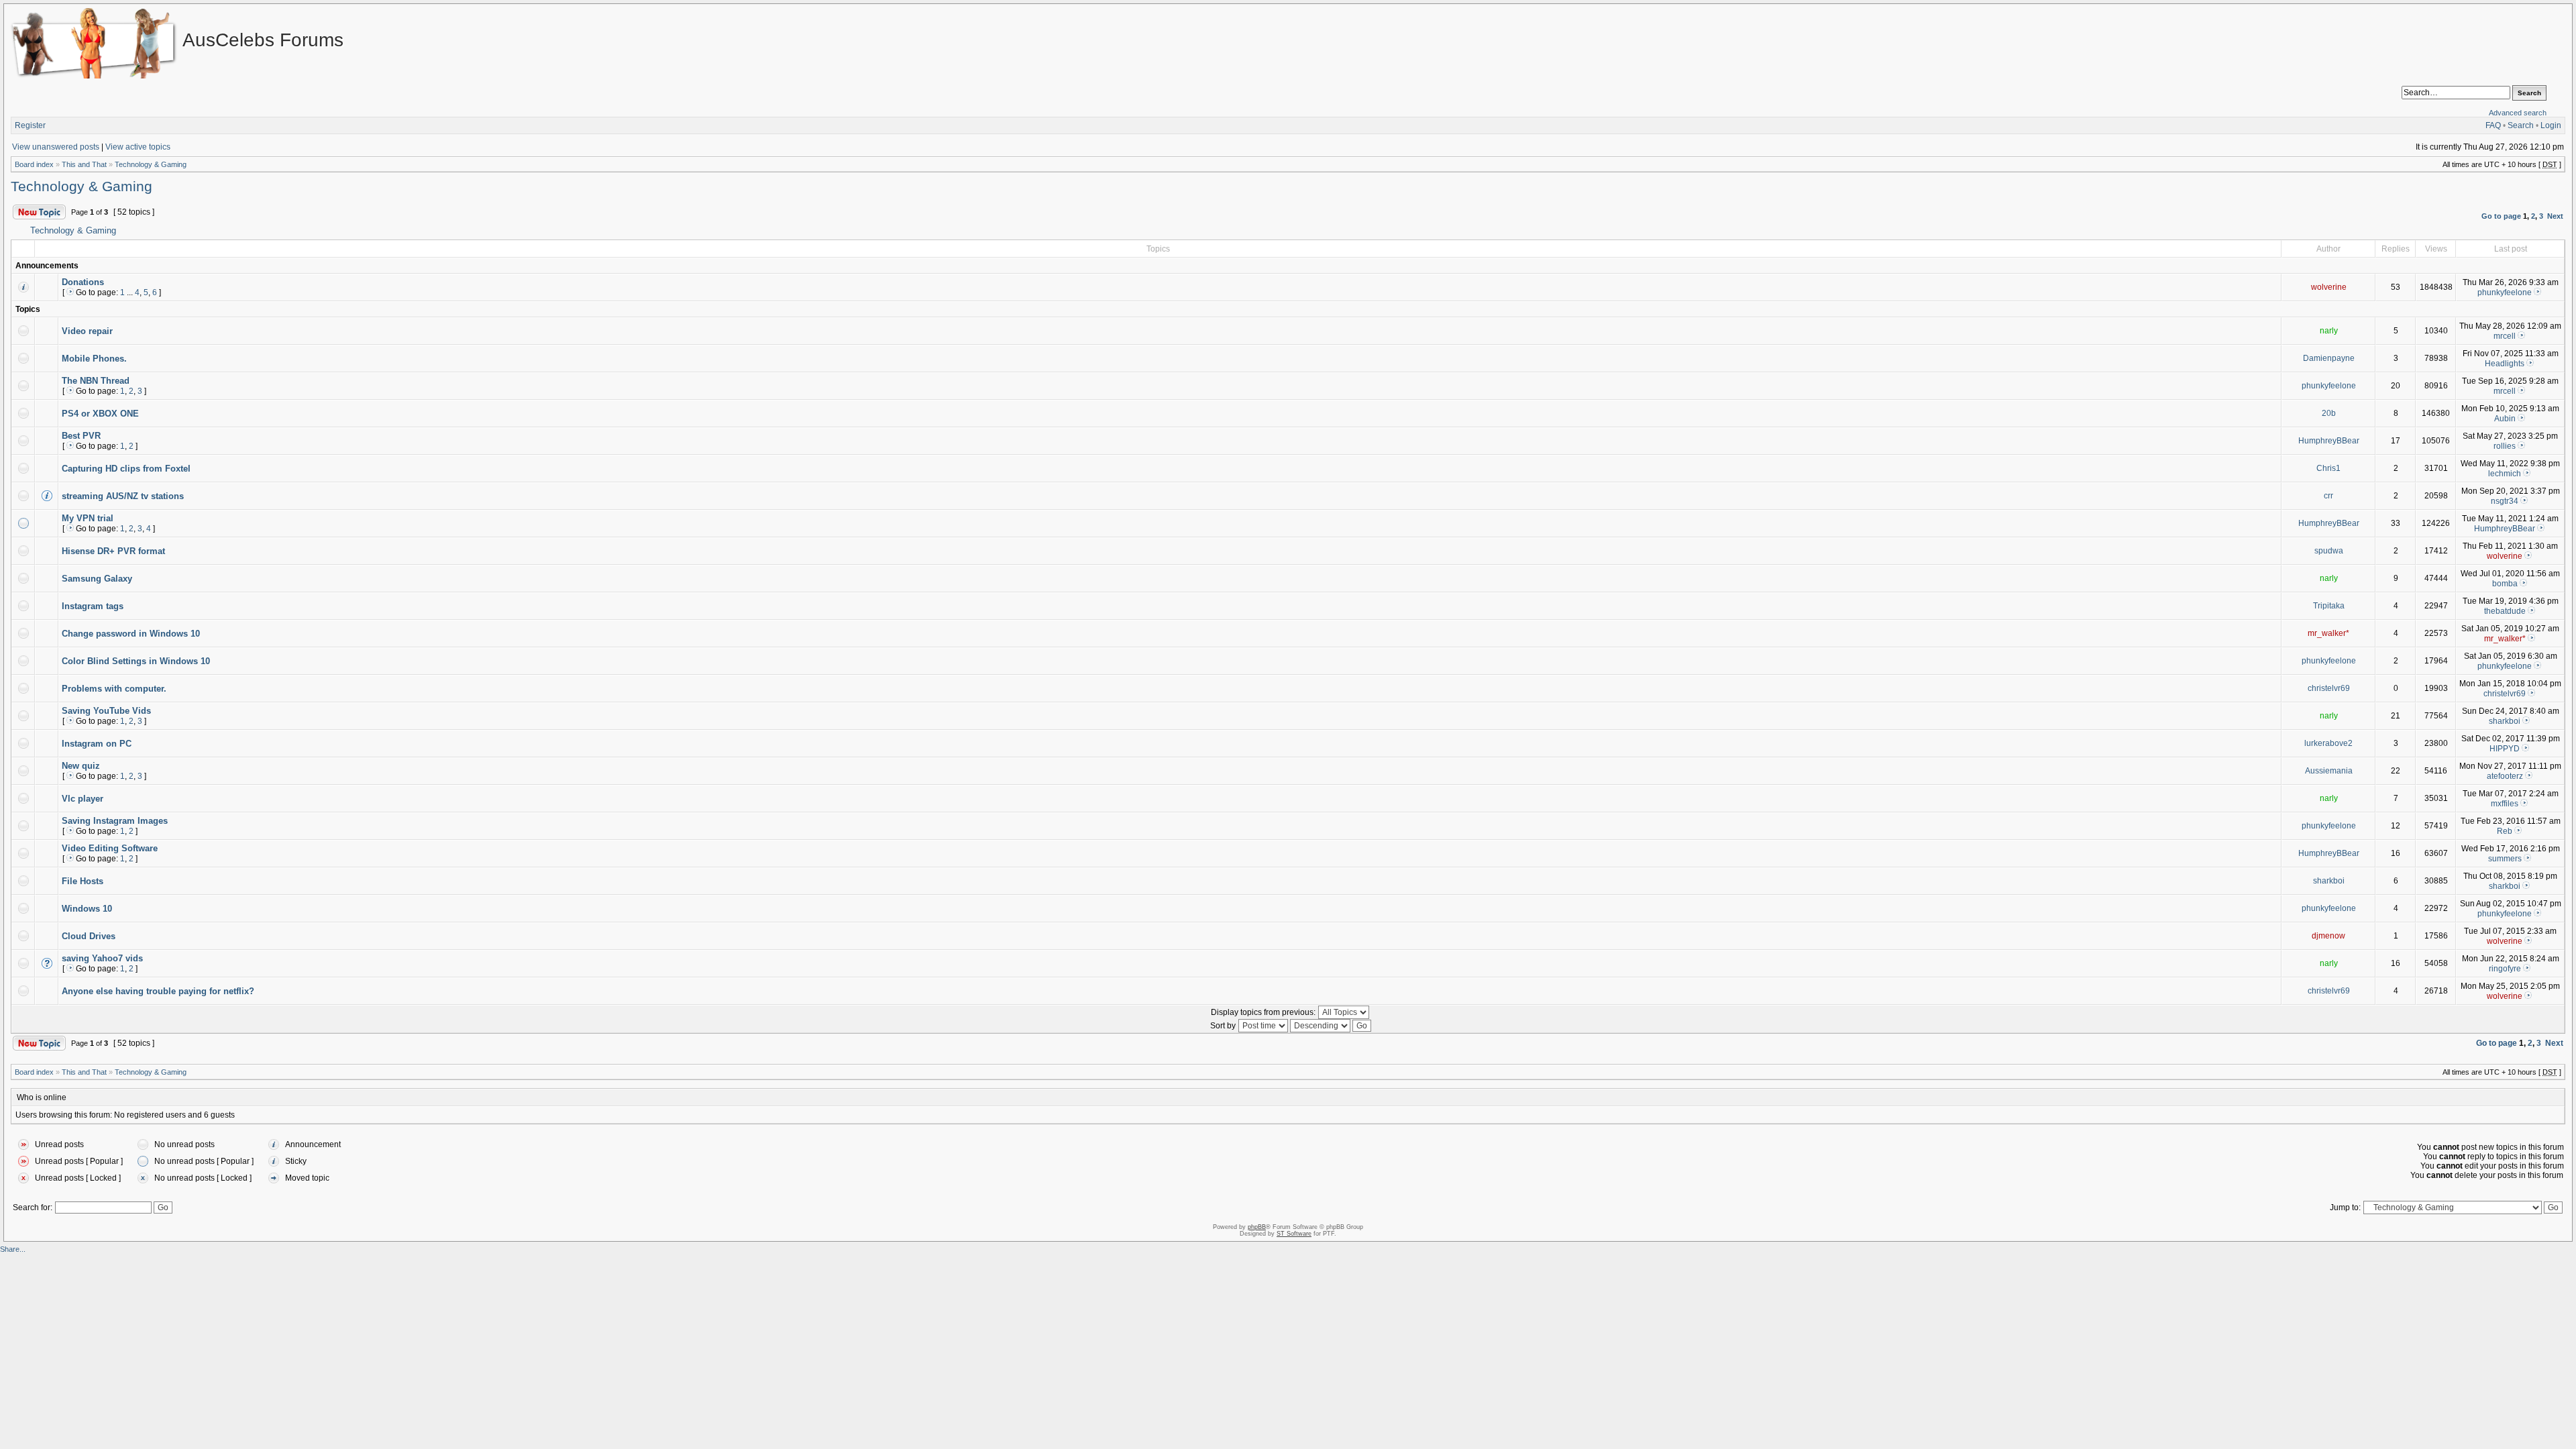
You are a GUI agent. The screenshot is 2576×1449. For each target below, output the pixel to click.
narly (2329, 331)
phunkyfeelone (2505, 292)
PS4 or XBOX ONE (100, 414)
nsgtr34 (2505, 501)
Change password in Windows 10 (131, 634)
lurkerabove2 (2328, 743)
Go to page (2501, 216)
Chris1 (2328, 468)
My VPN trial (88, 518)
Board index (34, 164)
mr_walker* (2328, 633)
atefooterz (2505, 776)
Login (2551, 125)
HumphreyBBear (2329, 441)
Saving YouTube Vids (106, 711)
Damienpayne (2329, 358)
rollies (2505, 446)
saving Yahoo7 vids (102, 958)
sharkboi (2505, 721)
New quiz (81, 766)
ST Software (1294, 1234)
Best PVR (81, 436)
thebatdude (2505, 611)
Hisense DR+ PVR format (113, 551)
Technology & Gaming (151, 164)
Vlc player (83, 799)
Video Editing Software (110, 848)
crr (2328, 496)
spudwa (2329, 551)
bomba (2505, 584)
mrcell (2505, 336)
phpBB (1257, 1227)
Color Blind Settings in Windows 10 (136, 661)
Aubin (2505, 419)
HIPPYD (2505, 749)
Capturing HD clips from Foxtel (126, 469)
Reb (2505, 831)
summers (2505, 859)
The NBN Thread (96, 381)
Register (30, 125)
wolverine (2329, 287)
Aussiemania (2329, 771)
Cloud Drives (89, 936)
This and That (84, 164)
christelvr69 (2329, 688)
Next (2555, 216)
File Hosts (83, 881)
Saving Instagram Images (115, 821)
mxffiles (2505, 804)
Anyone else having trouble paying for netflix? (158, 991)
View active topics (138, 147)
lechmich (2505, 474)
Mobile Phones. (94, 359)
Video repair (87, 331)
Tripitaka (2329, 606)
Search (2521, 125)
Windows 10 (87, 909)
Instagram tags (93, 606)
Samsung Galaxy (97, 579)
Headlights (2505, 364)
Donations (83, 282)
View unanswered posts (56, 147)
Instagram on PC (97, 744)
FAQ (2493, 125)
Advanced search (2518, 113)
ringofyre (2505, 969)
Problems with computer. (114, 689)
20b (2329, 413)
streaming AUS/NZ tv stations (123, 496)
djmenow (2328, 936)
